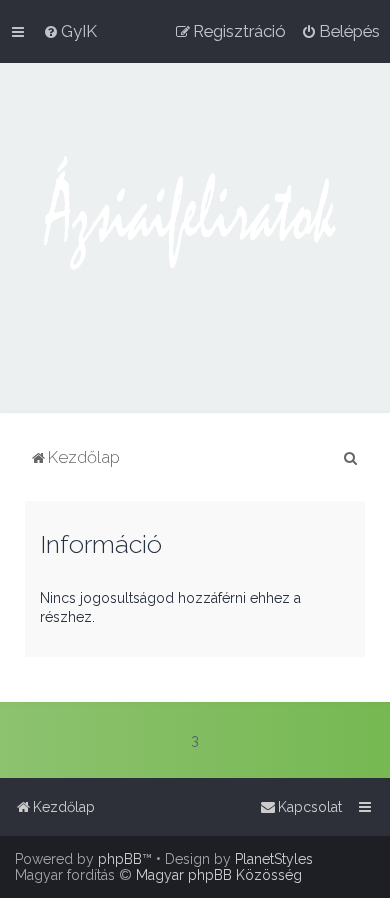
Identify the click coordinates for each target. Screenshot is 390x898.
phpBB (120, 859)
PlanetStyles (274, 859)
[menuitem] (70, 31)
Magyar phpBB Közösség (219, 875)
